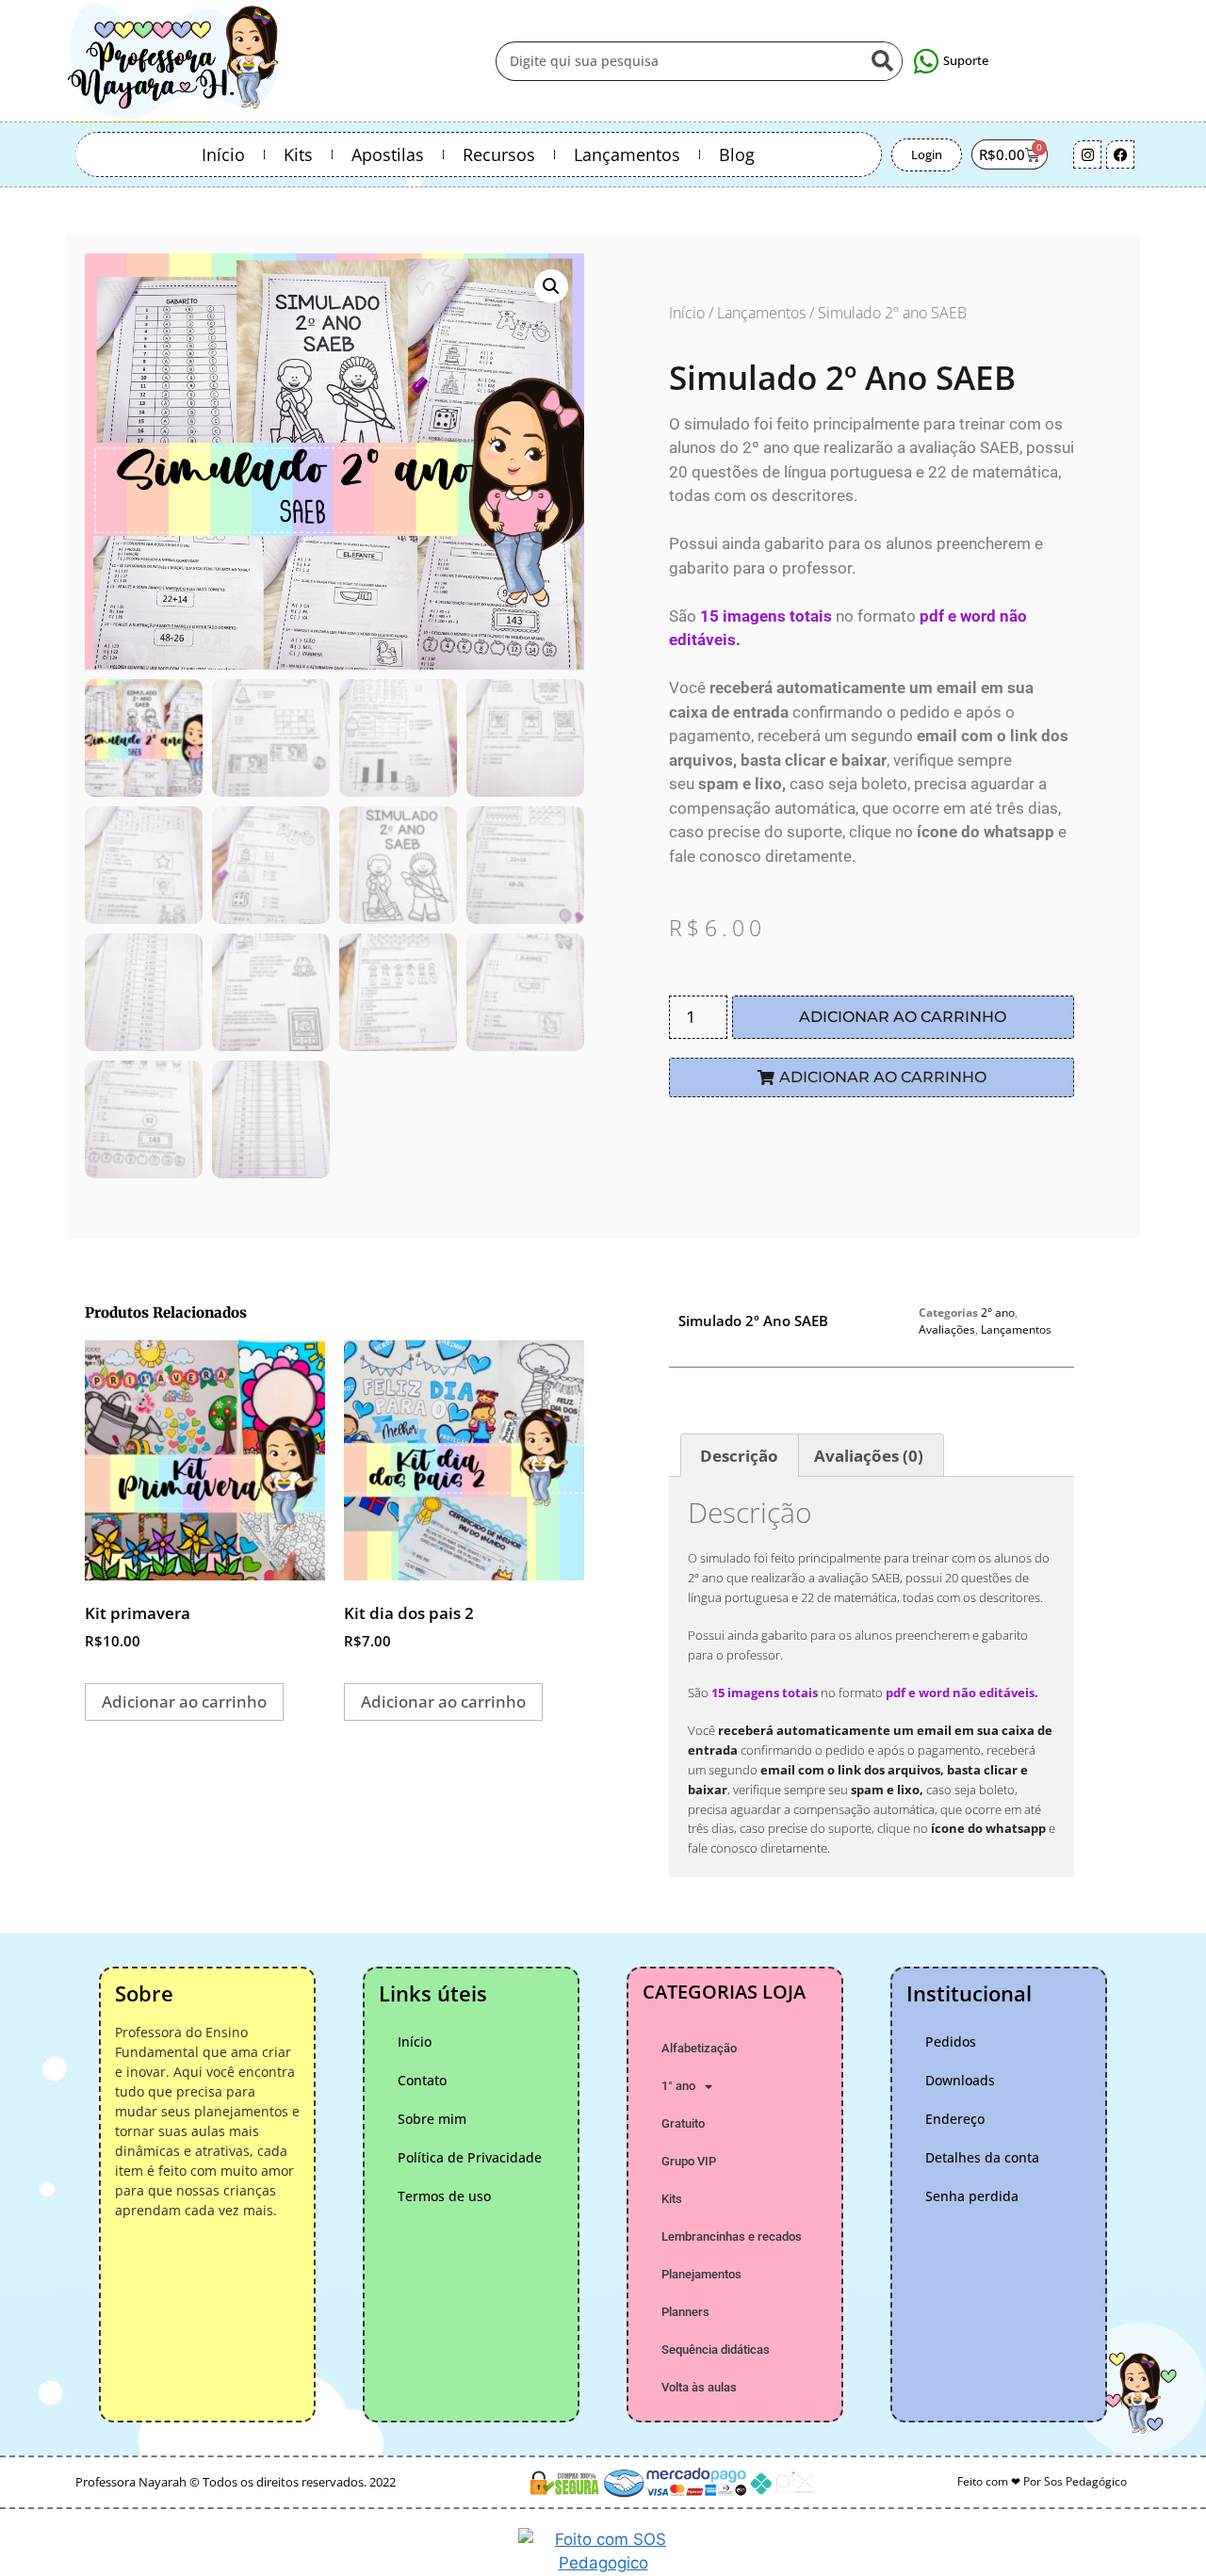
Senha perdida (972, 2196)
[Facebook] (1120, 154)
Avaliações (947, 1329)
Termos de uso (444, 2196)
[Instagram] (1087, 154)
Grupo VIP (689, 2161)
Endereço (955, 2119)
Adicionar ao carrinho (903, 1017)
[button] (551, 286)
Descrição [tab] (739, 1456)
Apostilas (388, 154)
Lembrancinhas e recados (732, 2236)
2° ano (998, 1312)
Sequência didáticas (716, 2349)
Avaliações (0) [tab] (869, 1456)
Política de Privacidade (470, 2157)
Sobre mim (432, 2119)
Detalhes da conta (982, 2157)
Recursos (499, 154)
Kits (298, 154)
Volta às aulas (699, 2387)
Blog (737, 154)
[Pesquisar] (882, 61)
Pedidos (951, 2041)
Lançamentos (627, 154)
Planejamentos (701, 2274)
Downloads (960, 2080)
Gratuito (683, 2123)
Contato (422, 2080)
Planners (685, 2312)
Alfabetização (699, 2048)
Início (223, 154)
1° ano (678, 2086)
